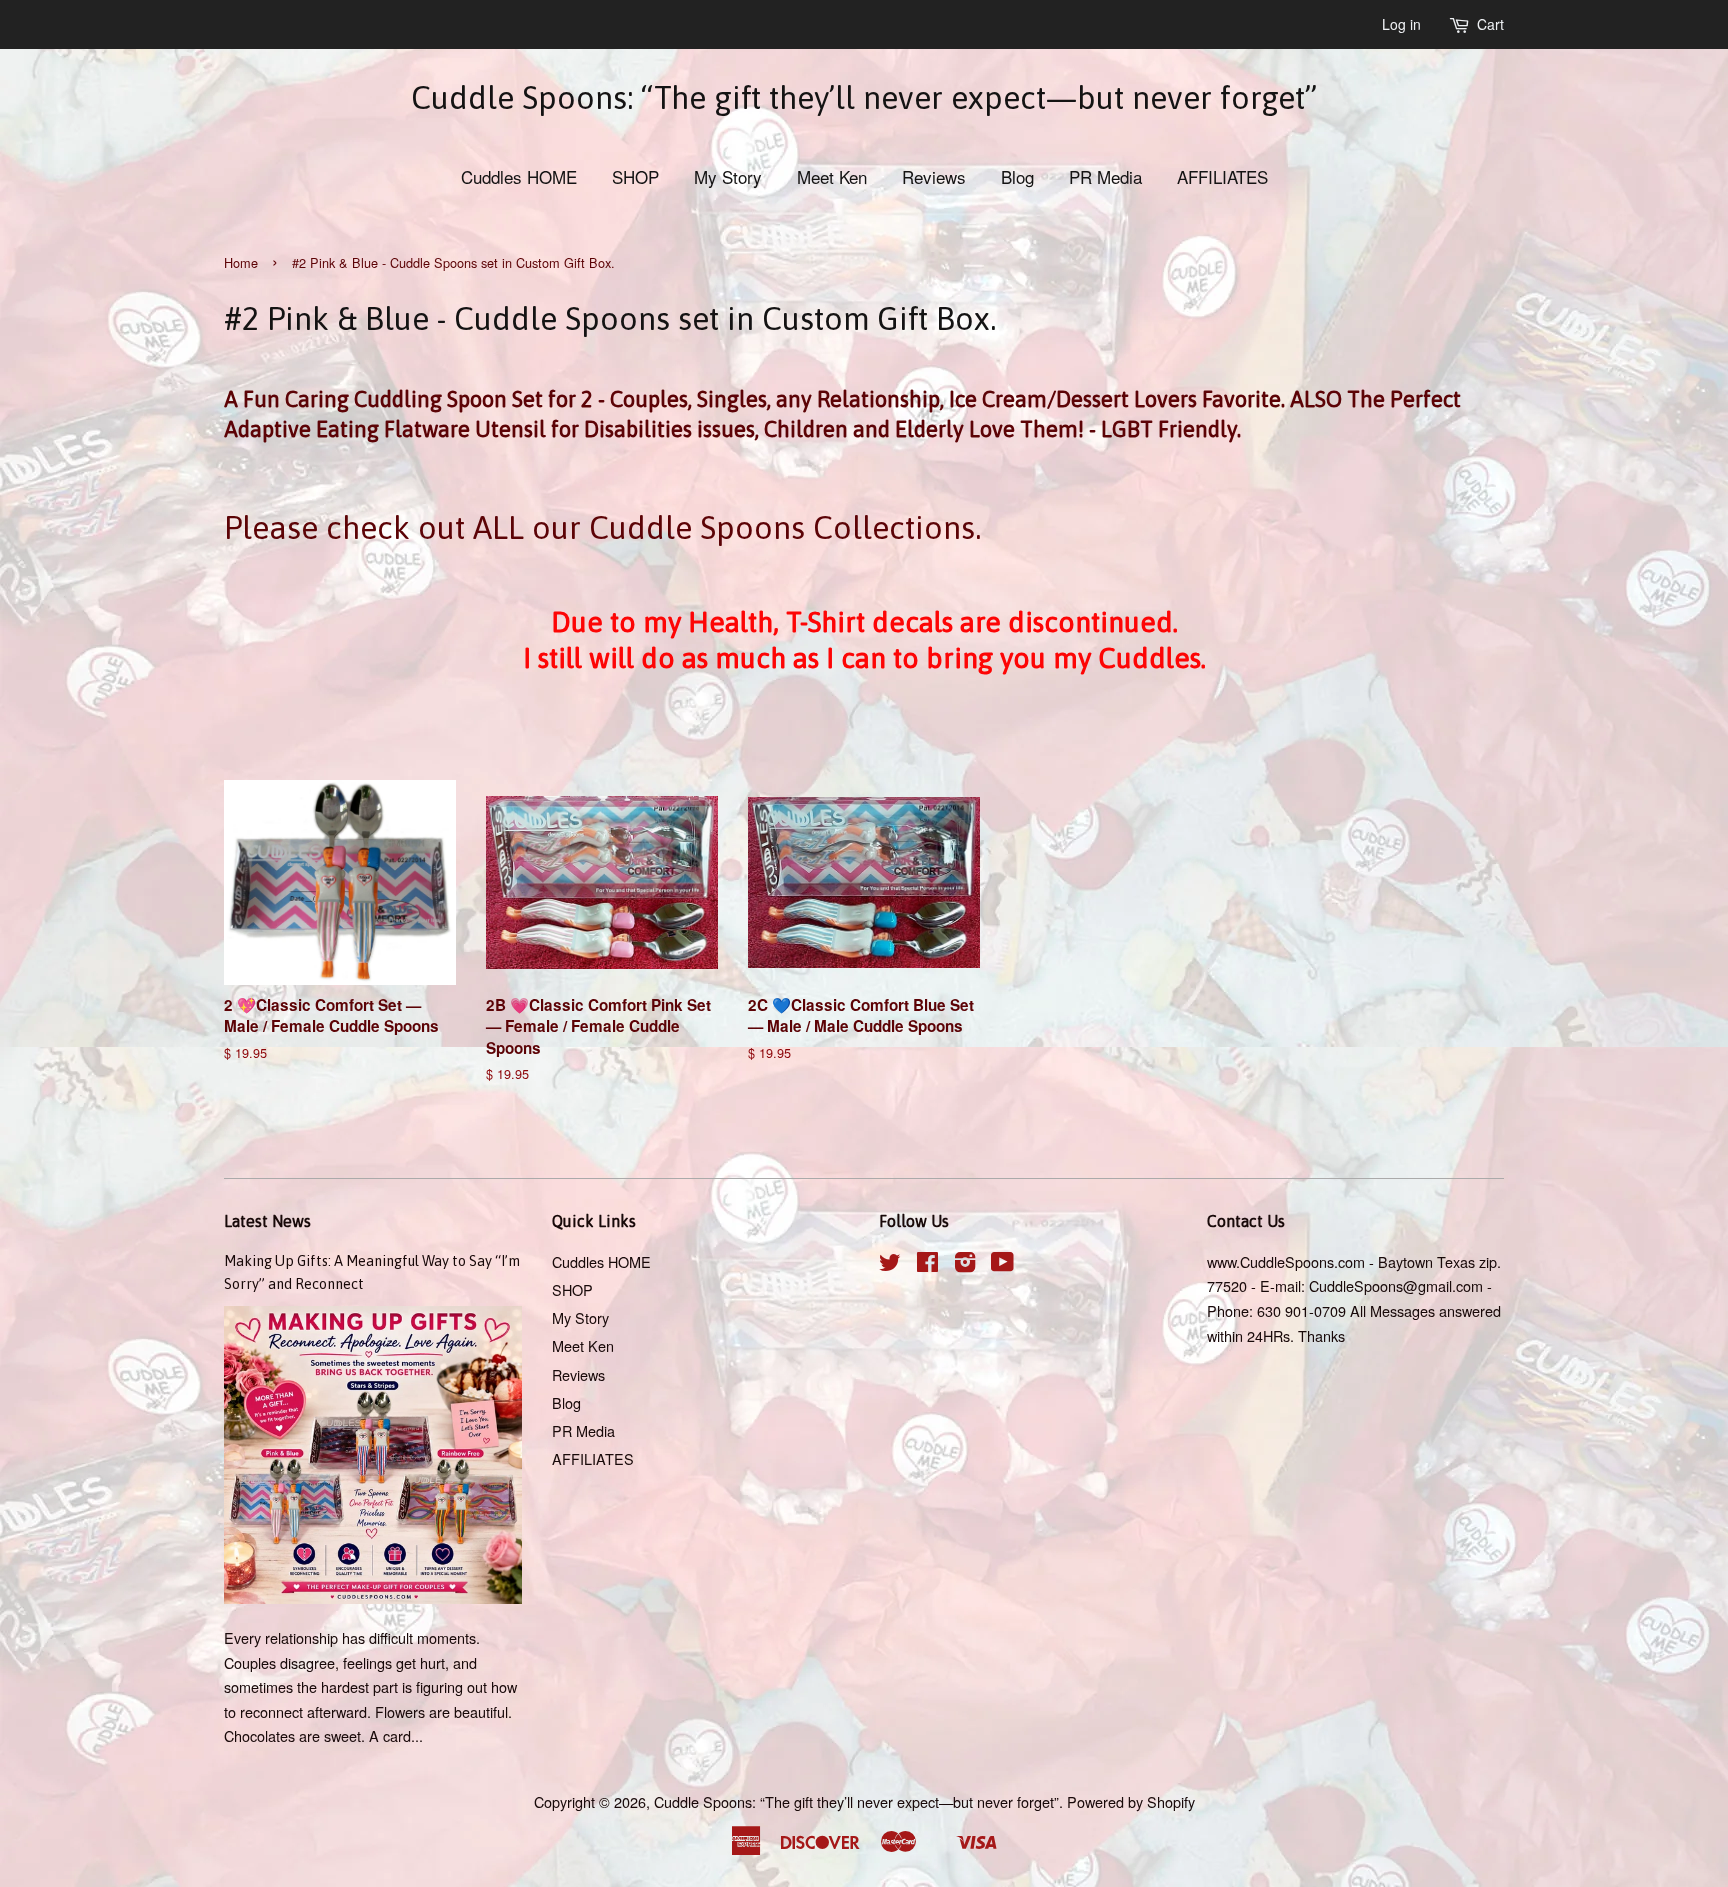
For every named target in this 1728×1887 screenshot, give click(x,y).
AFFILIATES (1222, 176)
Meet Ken (832, 176)
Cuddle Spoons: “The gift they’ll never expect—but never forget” (864, 97)
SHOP (635, 176)
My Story (728, 176)
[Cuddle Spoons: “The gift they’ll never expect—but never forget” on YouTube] (1002, 1264)
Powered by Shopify (1131, 1801)
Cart (1490, 24)
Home (241, 262)
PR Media (1105, 176)
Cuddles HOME (519, 176)
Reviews (934, 176)
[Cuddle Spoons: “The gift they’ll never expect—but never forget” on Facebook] (927, 1264)
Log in (1401, 24)
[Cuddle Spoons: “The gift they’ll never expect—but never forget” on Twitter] (890, 1264)
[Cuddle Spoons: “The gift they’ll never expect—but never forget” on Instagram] (965, 1264)
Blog (1017, 176)
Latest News (267, 1221)
